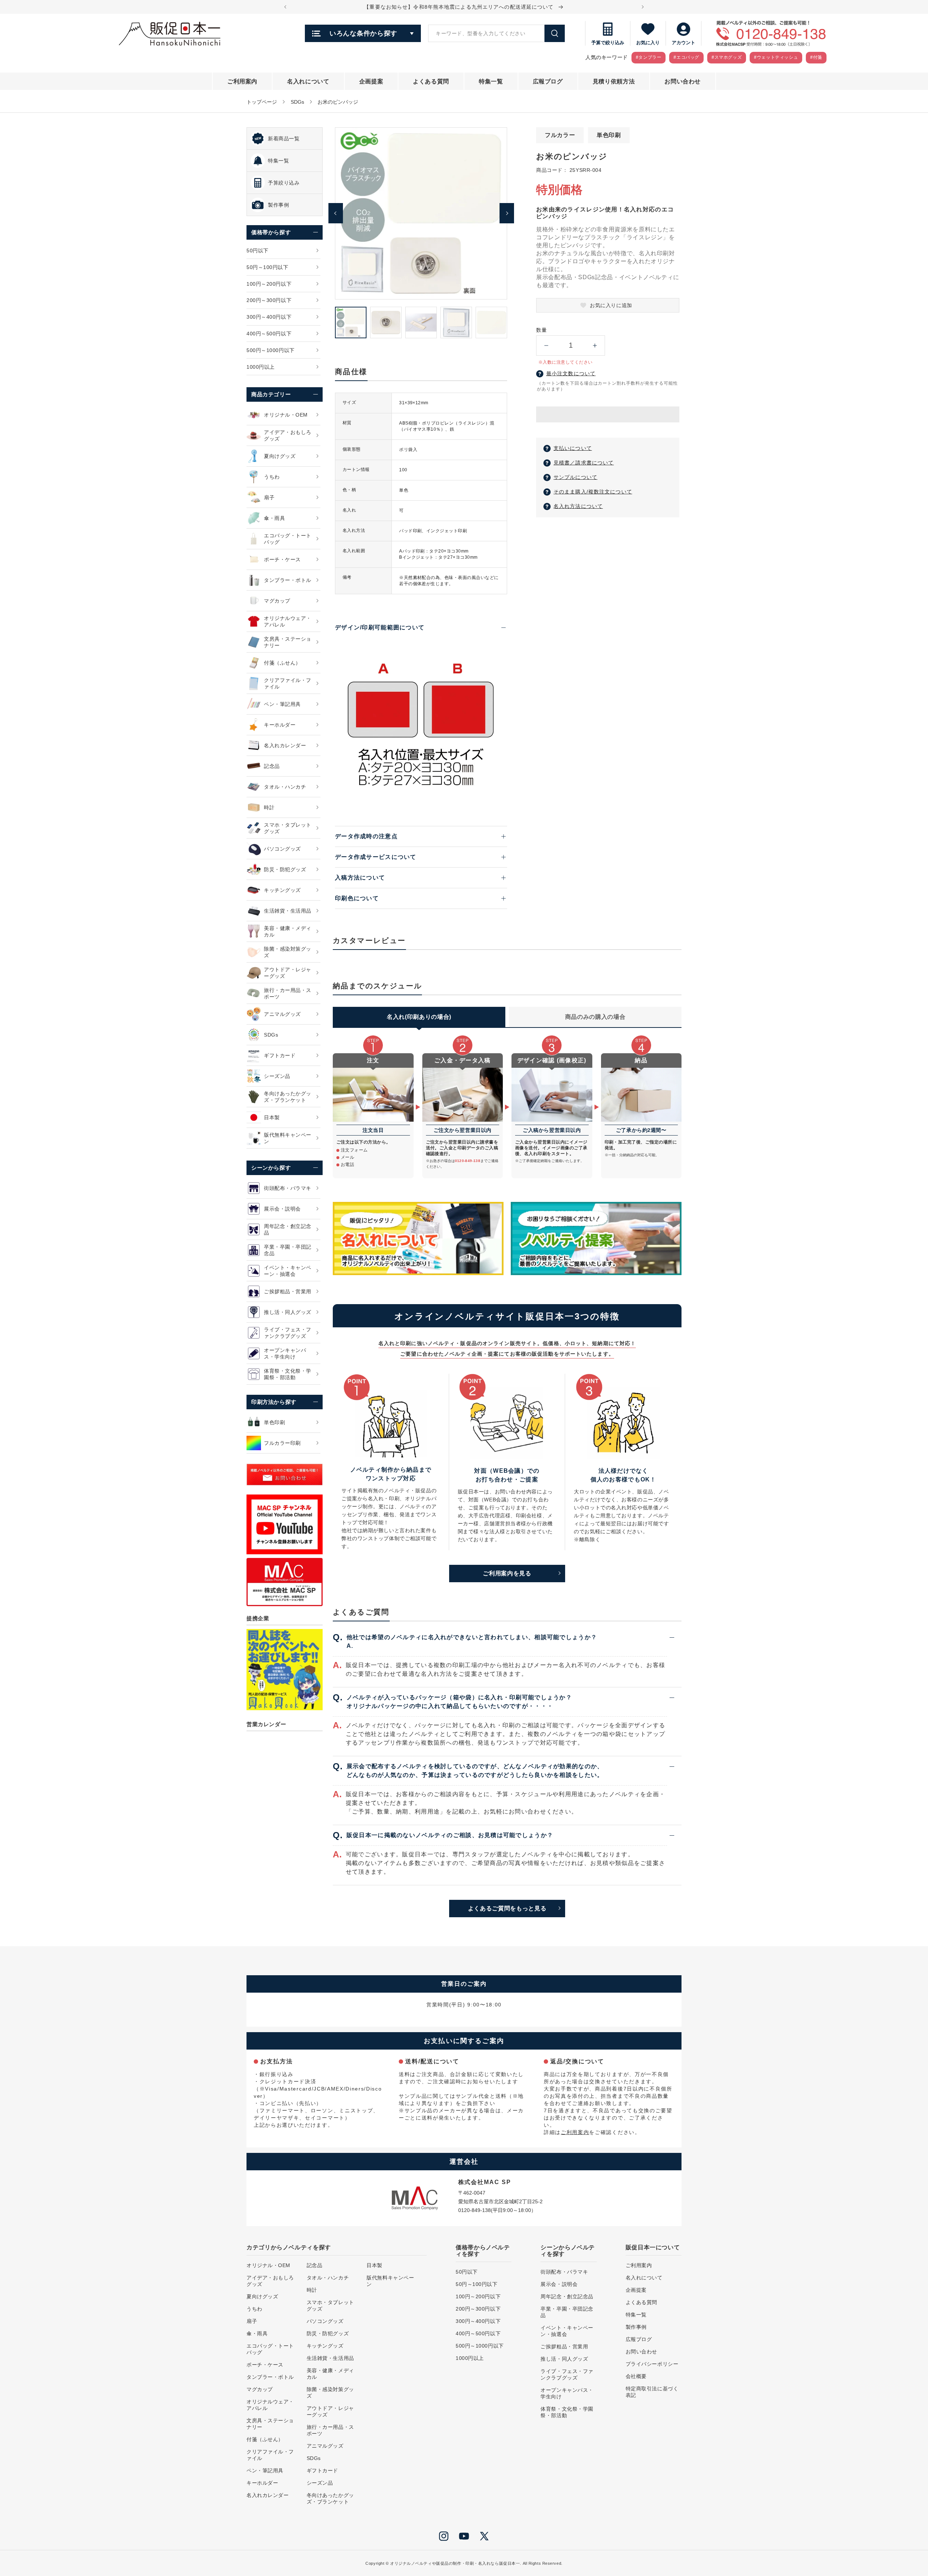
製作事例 (636, 2327)
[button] (608, 415)
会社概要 (636, 2376)
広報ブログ (639, 2339)
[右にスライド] (507, 213)
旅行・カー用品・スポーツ (330, 2430)
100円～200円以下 (478, 2296)
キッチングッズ (325, 2346)
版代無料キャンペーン (390, 2281)
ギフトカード (322, 2470)
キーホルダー (262, 2483)
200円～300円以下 (478, 2309)
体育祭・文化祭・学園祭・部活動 (567, 2412)
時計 (312, 2290)
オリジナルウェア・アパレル (270, 2405)
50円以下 (467, 2272)
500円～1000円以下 (480, 2346)
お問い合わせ (641, 2352)
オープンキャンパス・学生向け (567, 2393)
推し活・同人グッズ (564, 2359)
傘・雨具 (257, 2333)
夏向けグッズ (262, 2296)
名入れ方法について (578, 506)
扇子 (252, 2321)
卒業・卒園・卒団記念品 (567, 2312)
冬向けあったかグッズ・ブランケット (330, 2498)
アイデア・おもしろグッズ (270, 2281)
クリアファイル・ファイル (270, 2455)
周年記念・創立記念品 (567, 2296)
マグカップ (260, 2389)
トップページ (262, 102)
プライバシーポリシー (652, 2364)
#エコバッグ (686, 57)
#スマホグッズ (727, 57)
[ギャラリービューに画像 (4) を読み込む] (456, 322)
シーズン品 (320, 2483)
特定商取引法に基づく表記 (652, 2392)
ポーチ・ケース (265, 2365)
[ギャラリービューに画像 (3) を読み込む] (421, 322)
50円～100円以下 (477, 2284)
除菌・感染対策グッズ (330, 2393)
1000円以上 (470, 2358)
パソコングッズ (325, 2321)
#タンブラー (649, 57)
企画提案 (636, 2290)
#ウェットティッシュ (776, 57)
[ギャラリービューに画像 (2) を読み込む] (386, 322)
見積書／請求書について (584, 463)
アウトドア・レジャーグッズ (330, 2411)
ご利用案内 (575, 2132)
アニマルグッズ (325, 2446)
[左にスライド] (336, 213)
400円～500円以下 (478, 2333)
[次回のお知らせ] (643, 7)
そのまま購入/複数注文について (593, 492)
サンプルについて (575, 477)
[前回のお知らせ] (285, 7)
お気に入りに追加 (611, 305)
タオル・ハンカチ (328, 2278)
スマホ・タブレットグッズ (330, 2306)
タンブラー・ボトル (270, 2377)
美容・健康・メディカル (330, 2374)
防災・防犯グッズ (328, 2333)
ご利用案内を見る (507, 1573)
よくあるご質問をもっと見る (507, 1908)
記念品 (315, 2265)
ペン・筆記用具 (265, 2470)
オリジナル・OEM (268, 2265)
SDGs (297, 102)
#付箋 (816, 57)
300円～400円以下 (478, 2321)
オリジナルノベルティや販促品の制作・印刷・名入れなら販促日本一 (455, 2563)
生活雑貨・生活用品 (330, 2358)
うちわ (254, 2309)
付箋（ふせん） (265, 2439)
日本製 (374, 2265)
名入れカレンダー (268, 2495)
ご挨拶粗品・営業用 (564, 2346)
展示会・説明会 (559, 2284)
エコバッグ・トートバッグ (270, 2349)
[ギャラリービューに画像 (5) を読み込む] (491, 322)
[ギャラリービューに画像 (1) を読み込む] (351, 322)
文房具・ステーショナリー (270, 2424)
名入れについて (644, 2278)
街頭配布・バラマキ (564, 2272)
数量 (541, 330)
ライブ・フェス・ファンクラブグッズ (567, 2374)
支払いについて (573, 448)
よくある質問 (641, 2302)
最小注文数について (571, 373)
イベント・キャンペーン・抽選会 (567, 2331)
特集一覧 (636, 2315)
